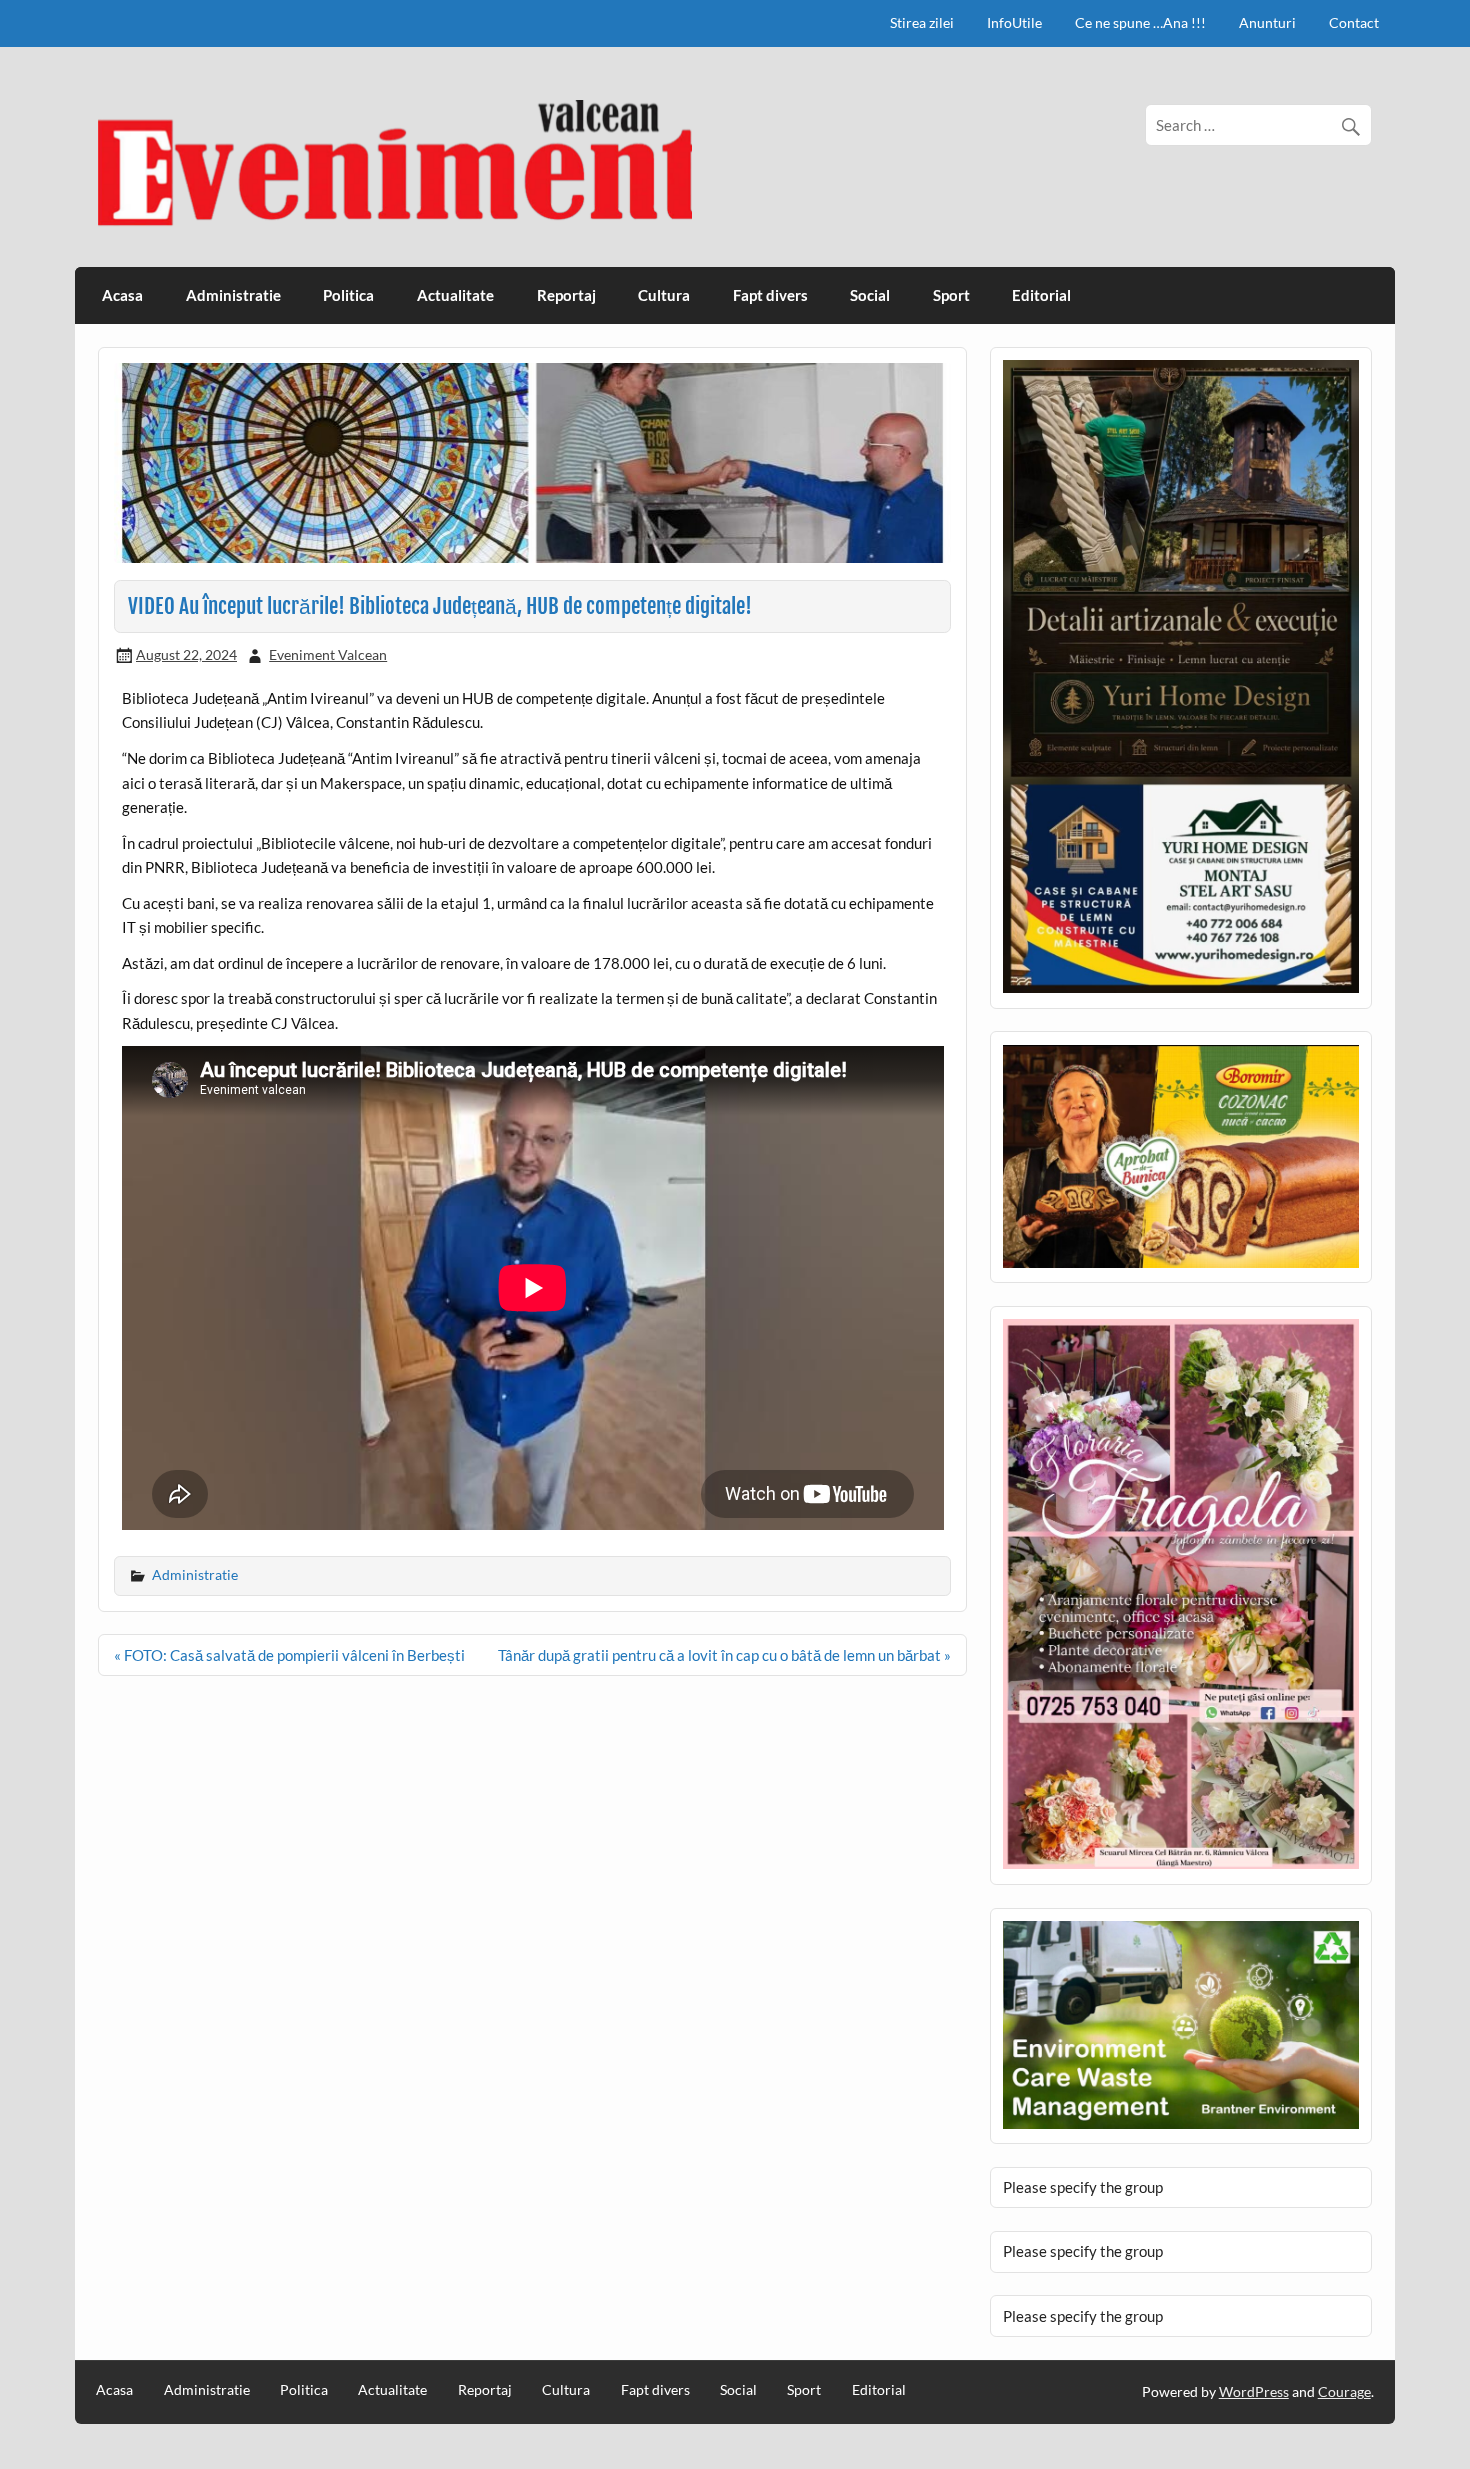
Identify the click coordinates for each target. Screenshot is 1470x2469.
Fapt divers (770, 295)
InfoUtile (1014, 22)
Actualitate (455, 295)
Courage (1344, 2391)
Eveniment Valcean (328, 654)
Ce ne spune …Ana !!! (1140, 22)
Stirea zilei (922, 22)
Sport (951, 295)
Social (870, 295)
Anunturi (1267, 22)
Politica (348, 295)
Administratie (233, 295)
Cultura (664, 295)
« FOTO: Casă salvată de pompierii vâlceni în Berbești (289, 1655)
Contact (1354, 22)
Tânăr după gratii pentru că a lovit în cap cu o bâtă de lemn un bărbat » (724, 1655)
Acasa (122, 295)
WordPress (1254, 2391)
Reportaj (566, 295)
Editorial (1041, 295)
